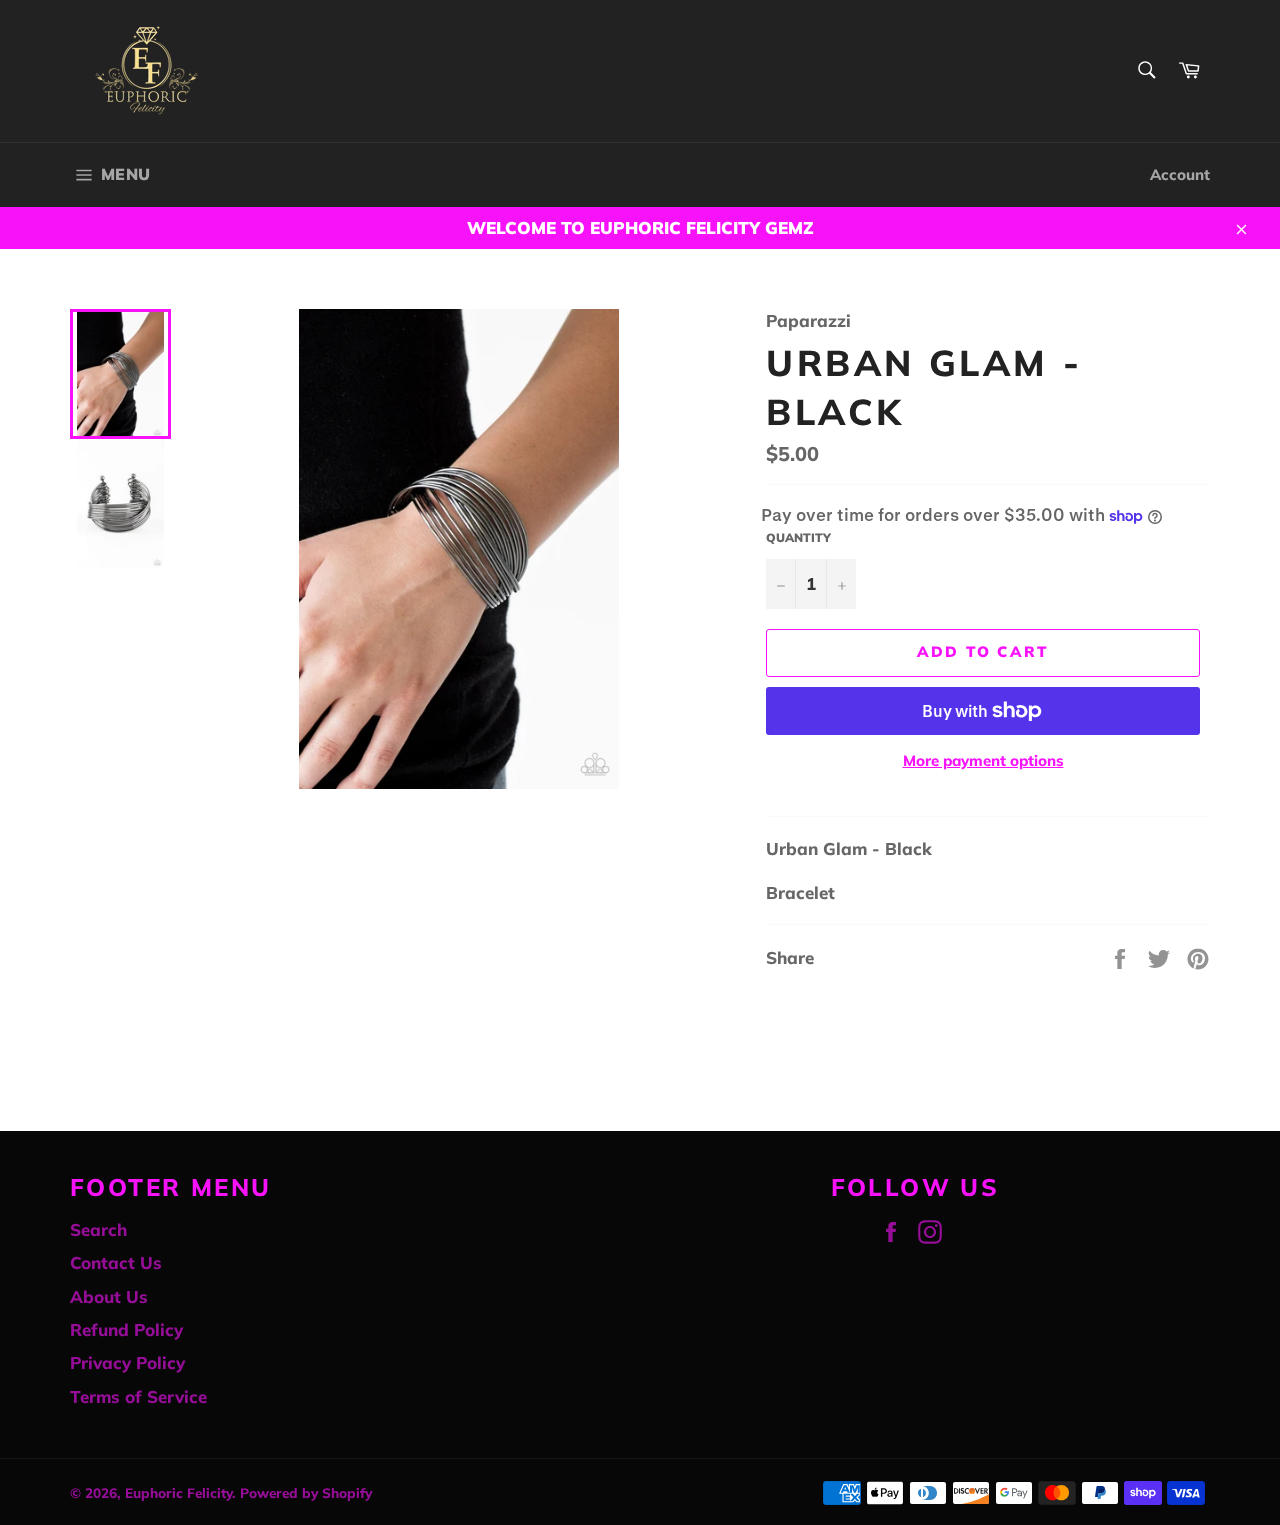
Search (98, 1229)
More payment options (983, 760)
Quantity (798, 537)
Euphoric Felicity (178, 1492)
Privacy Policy (127, 1362)
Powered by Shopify (306, 1492)
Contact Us (116, 1262)
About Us (109, 1296)
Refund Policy (126, 1329)
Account (1180, 174)
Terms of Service (138, 1396)
